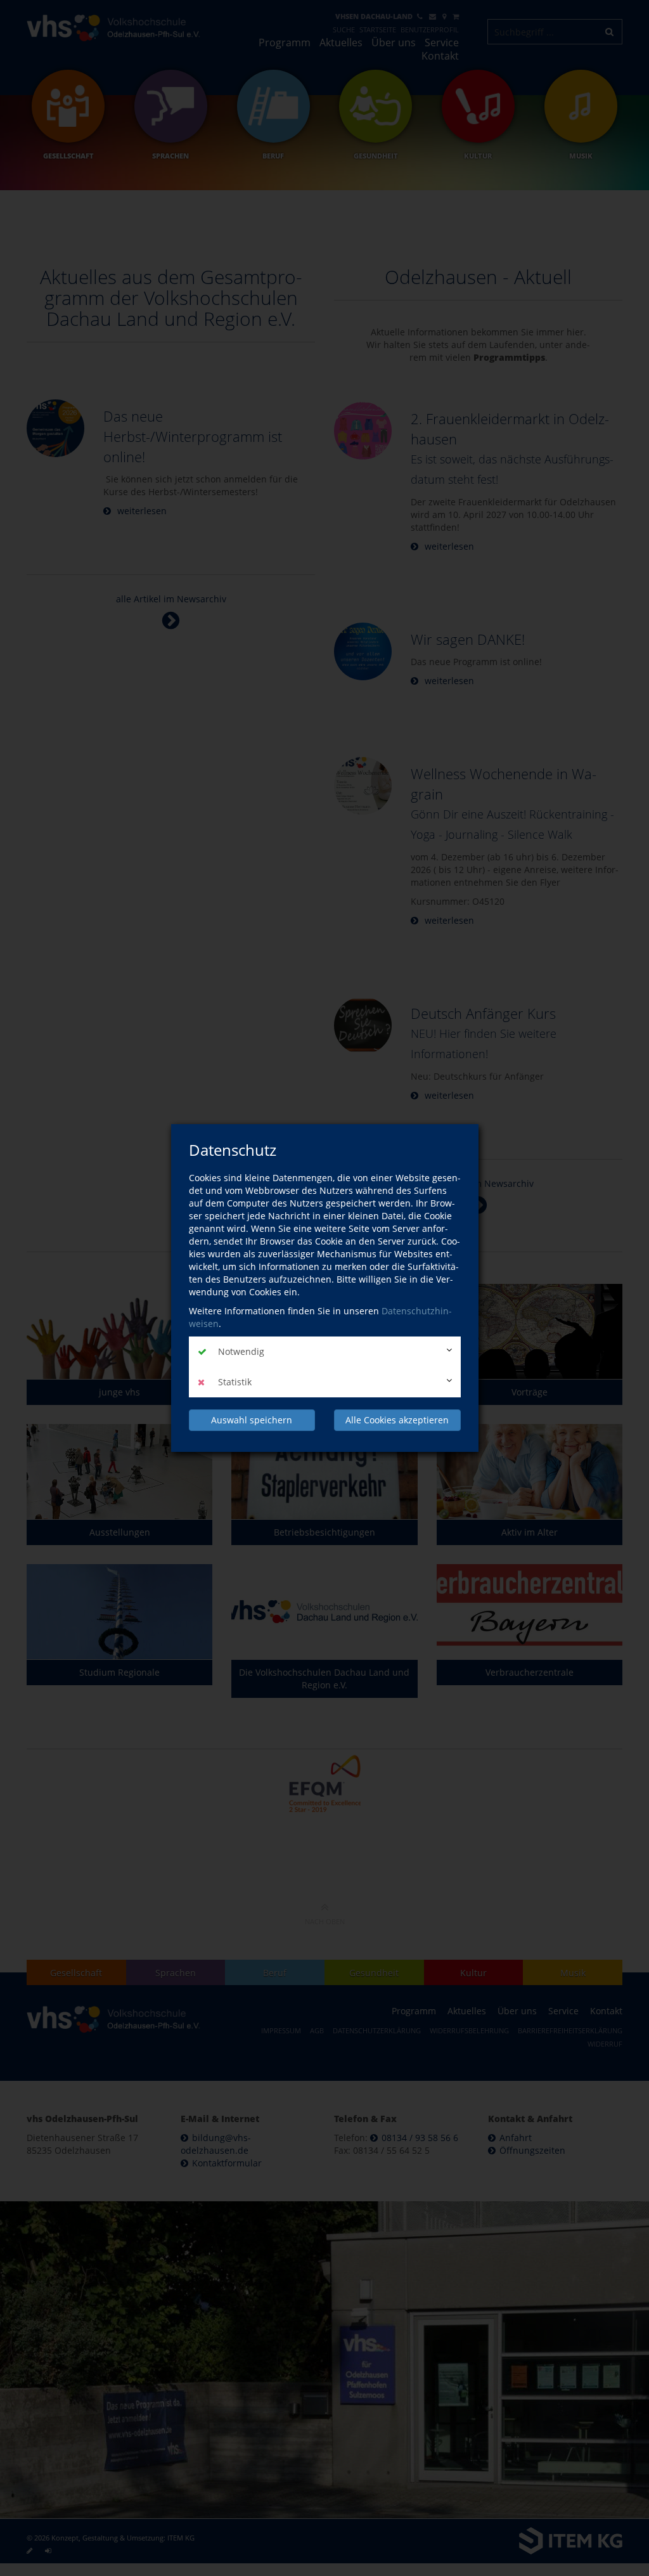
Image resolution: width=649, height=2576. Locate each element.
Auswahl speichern (252, 1420)
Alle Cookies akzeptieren (397, 1420)
